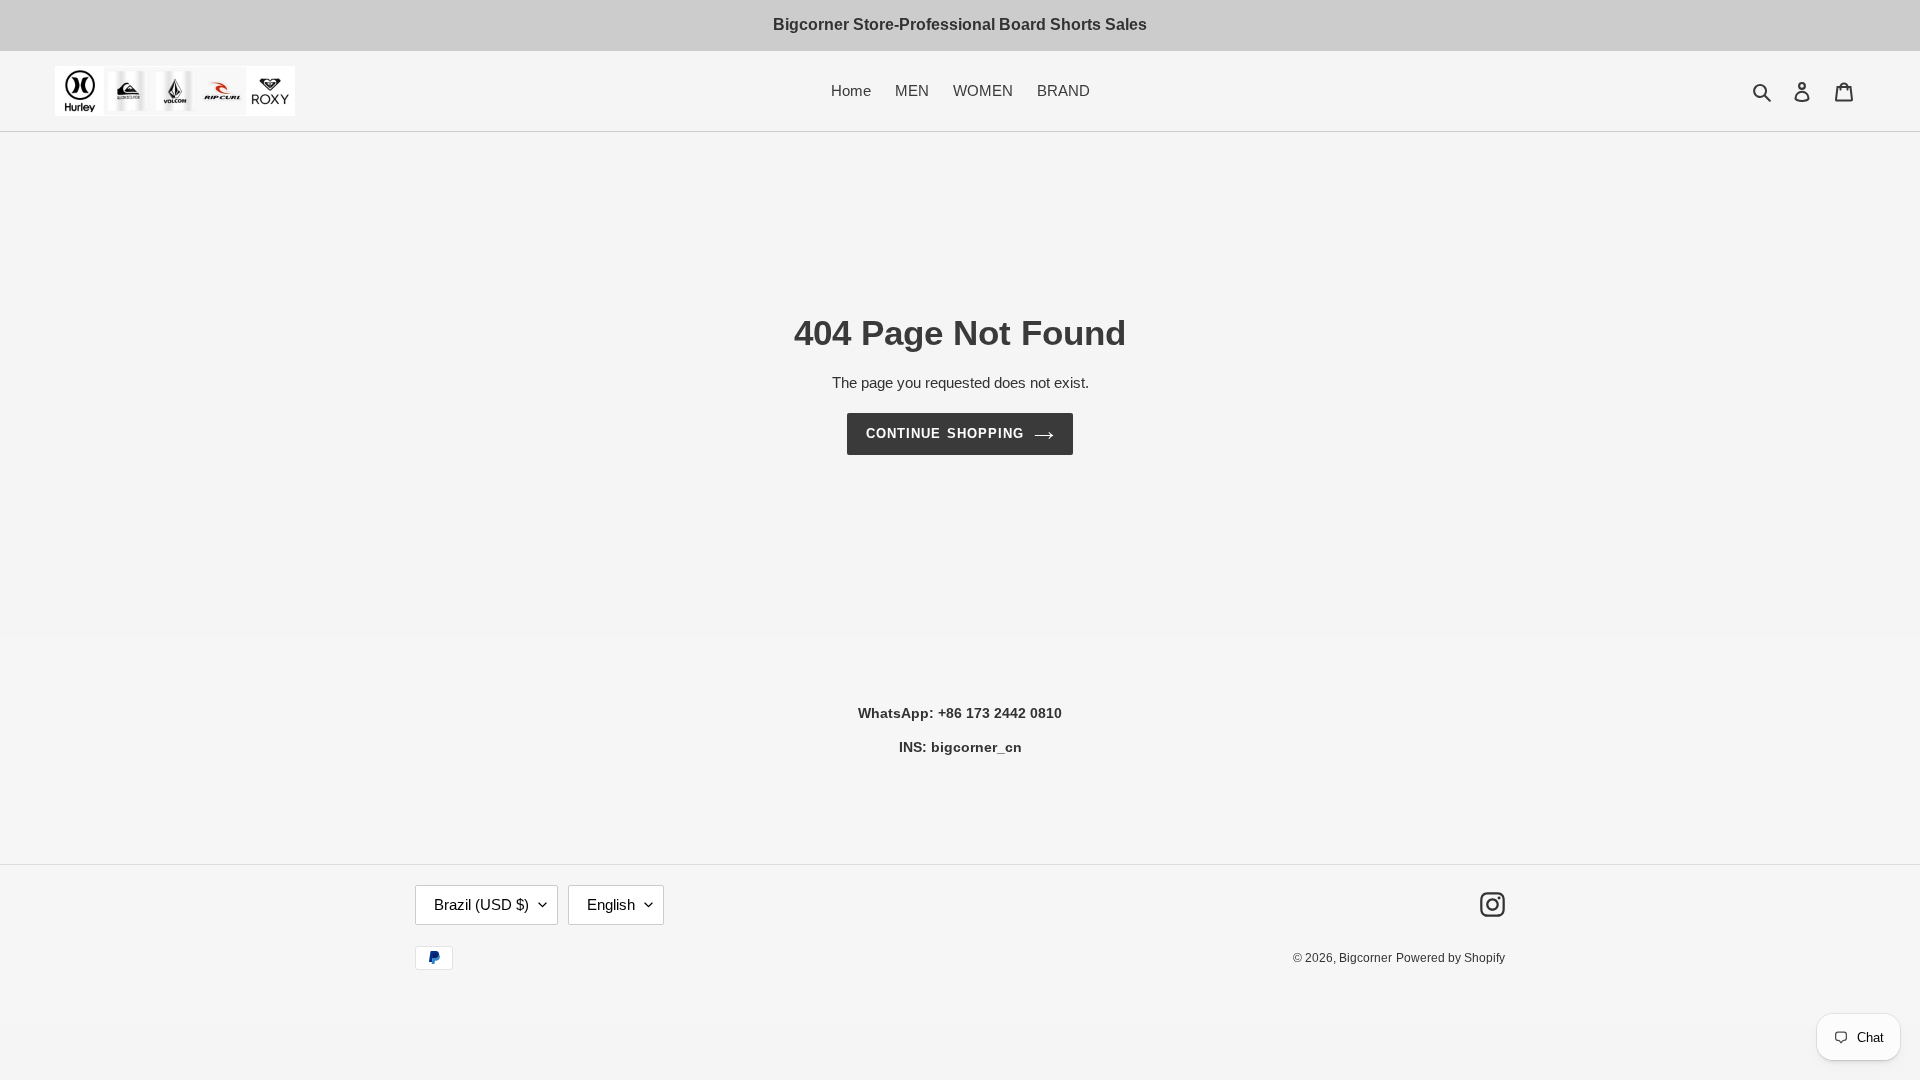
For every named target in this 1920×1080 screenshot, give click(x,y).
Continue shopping (945, 433)
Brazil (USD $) (481, 904)
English (611, 904)
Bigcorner (1365, 958)
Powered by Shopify (1450, 958)
